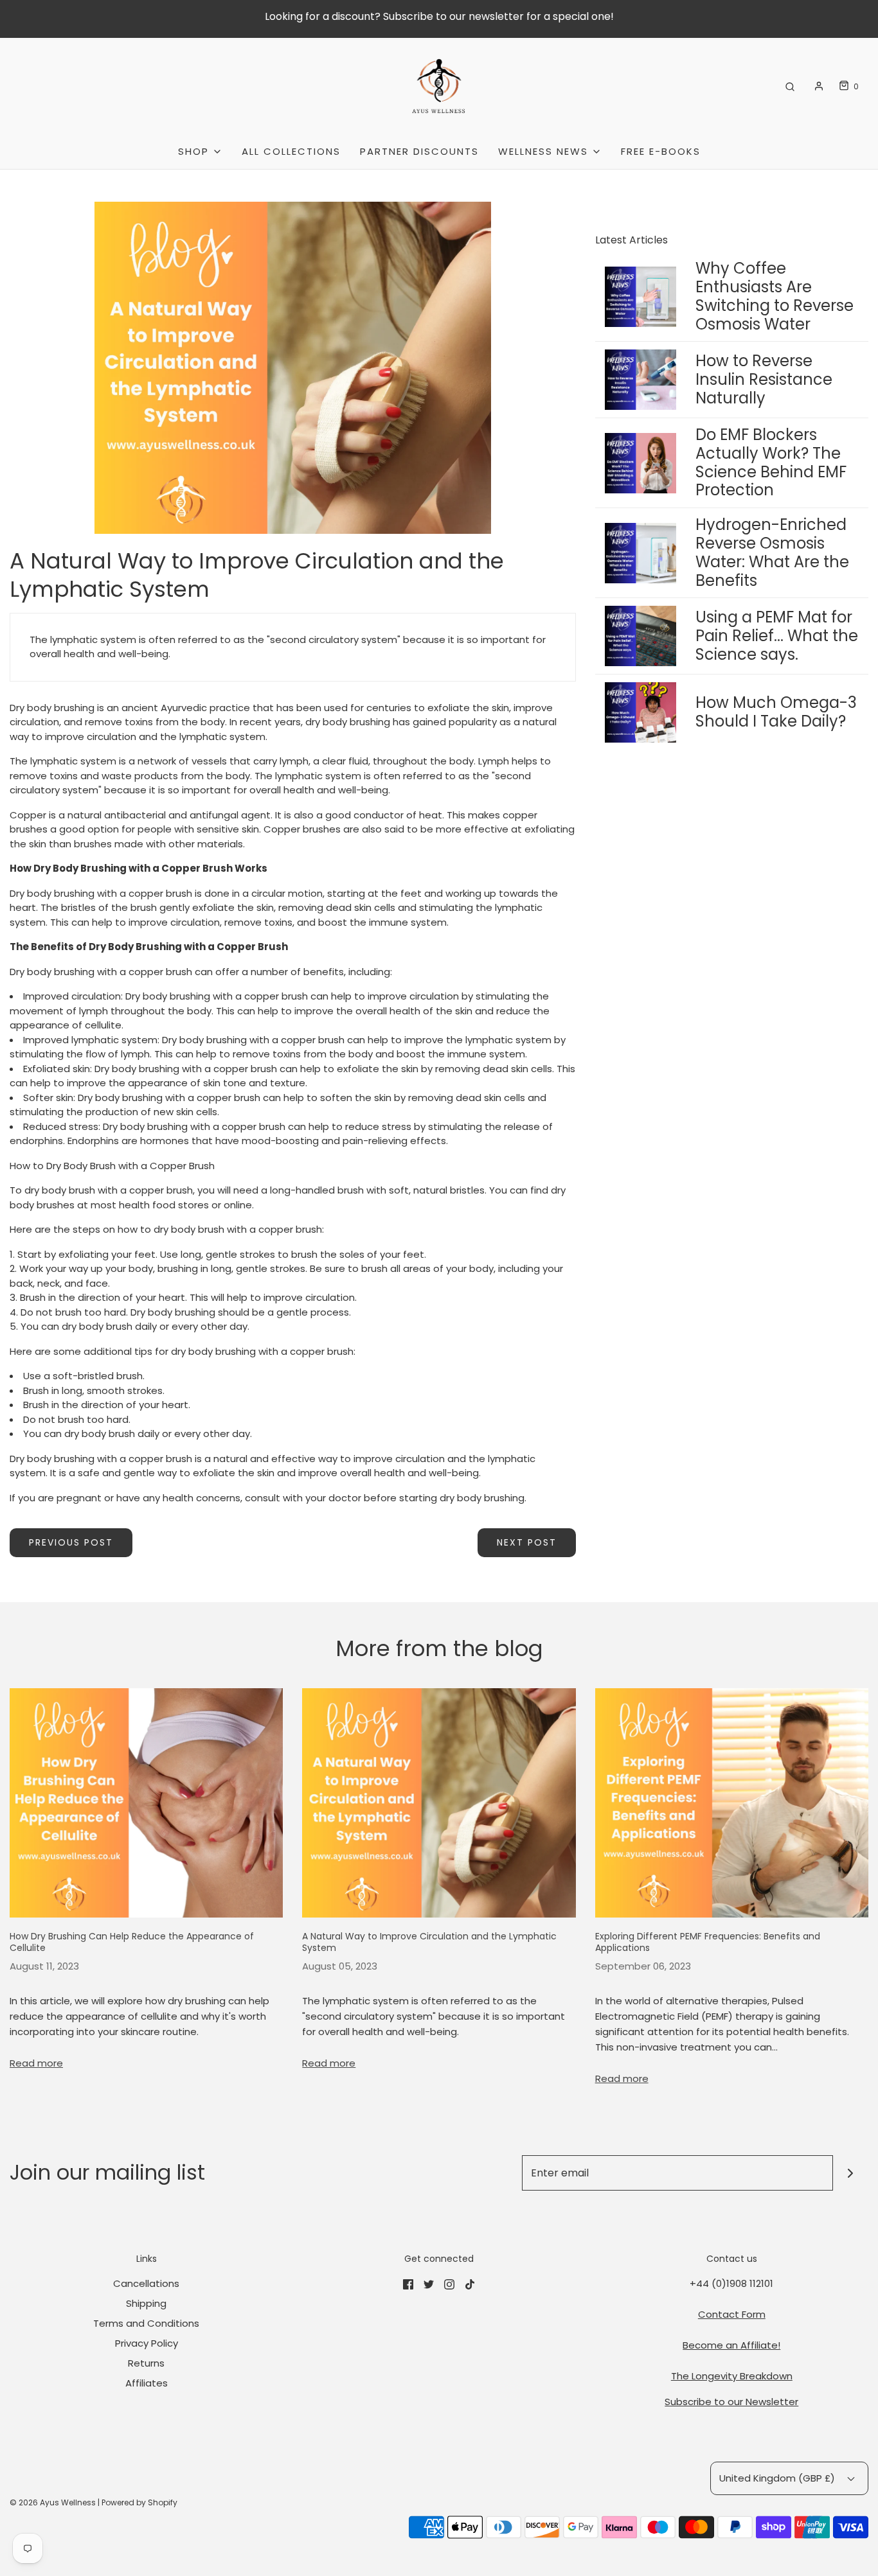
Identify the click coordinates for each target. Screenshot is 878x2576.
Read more (36, 2063)
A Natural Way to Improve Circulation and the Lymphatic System (429, 1942)
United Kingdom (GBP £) (778, 2478)
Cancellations (146, 2283)
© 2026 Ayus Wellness (53, 2502)
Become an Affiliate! (731, 2345)
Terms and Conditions (146, 2323)
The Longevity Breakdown (732, 2376)
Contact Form (732, 2314)
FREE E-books (661, 151)
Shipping (146, 2303)
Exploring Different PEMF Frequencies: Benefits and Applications (708, 1942)
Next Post (527, 1542)
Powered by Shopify (139, 2502)
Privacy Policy (147, 2343)
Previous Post (71, 1542)
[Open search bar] (790, 86)
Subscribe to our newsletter (453, 16)
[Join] (851, 2173)
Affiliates (147, 2383)
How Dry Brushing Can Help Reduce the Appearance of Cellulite (132, 1942)
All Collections (291, 151)
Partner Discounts (419, 151)
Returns (146, 2363)
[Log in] (819, 86)
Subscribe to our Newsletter (731, 2402)
